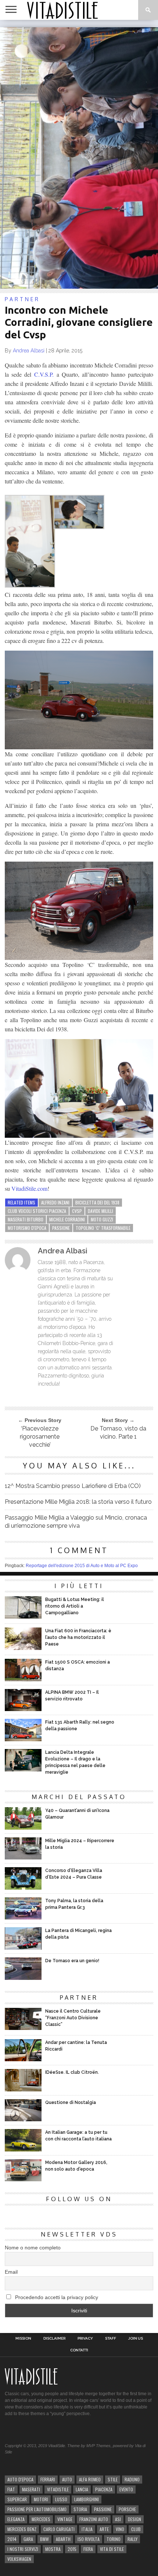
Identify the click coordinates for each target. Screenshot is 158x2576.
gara (28, 2539)
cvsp (77, 1211)
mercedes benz (22, 2529)
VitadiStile (58, 2489)
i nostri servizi (23, 2549)
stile (113, 2479)
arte (104, 2529)
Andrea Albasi (29, 351)
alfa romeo (90, 2479)
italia (87, 2529)
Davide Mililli (100, 1211)
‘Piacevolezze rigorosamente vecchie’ (40, 1437)
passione (61, 1228)
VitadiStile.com (29, 1188)
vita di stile (112, 2549)
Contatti (79, 2350)
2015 (72, 2549)
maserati (31, 2489)
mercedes (41, 2519)
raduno (132, 2479)
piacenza (104, 2489)
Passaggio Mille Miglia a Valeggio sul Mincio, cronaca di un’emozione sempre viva (76, 1522)
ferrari (48, 2479)
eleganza (16, 2519)
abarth (63, 2539)
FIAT (11, 2489)
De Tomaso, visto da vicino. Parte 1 (118, 1433)
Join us (136, 2339)
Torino (114, 2539)
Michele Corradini (67, 1219)
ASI (118, 2519)
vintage (65, 2519)
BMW (44, 2539)
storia (80, 2509)
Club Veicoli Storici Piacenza (37, 1211)
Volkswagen (19, 2559)
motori (41, 2499)
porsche (127, 2509)
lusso (61, 2499)
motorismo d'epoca (27, 1228)
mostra (53, 2549)
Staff (111, 2339)
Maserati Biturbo (26, 1219)
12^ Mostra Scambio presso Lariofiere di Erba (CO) (73, 1486)
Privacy (85, 2339)
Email (11, 2272)
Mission (23, 2339)
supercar (17, 2499)
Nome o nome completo (33, 2248)
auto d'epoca (20, 2479)
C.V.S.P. (44, 374)
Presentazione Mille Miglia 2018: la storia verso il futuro (78, 1502)
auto (67, 2479)
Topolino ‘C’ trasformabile (103, 1228)
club (136, 2529)
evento (126, 2489)
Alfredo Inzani (55, 1202)
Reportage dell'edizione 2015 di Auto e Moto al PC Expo (82, 1566)
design (134, 2519)
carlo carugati (59, 2529)
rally (132, 2539)
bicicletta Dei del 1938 (97, 1202)
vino (120, 2529)
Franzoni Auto (94, 2519)
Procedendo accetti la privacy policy (56, 2297)
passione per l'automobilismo (37, 2509)
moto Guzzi (102, 1219)
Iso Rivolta (89, 2539)
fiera (88, 2549)
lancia (82, 2489)
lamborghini (87, 2499)
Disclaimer (54, 2339)
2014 (12, 2539)
